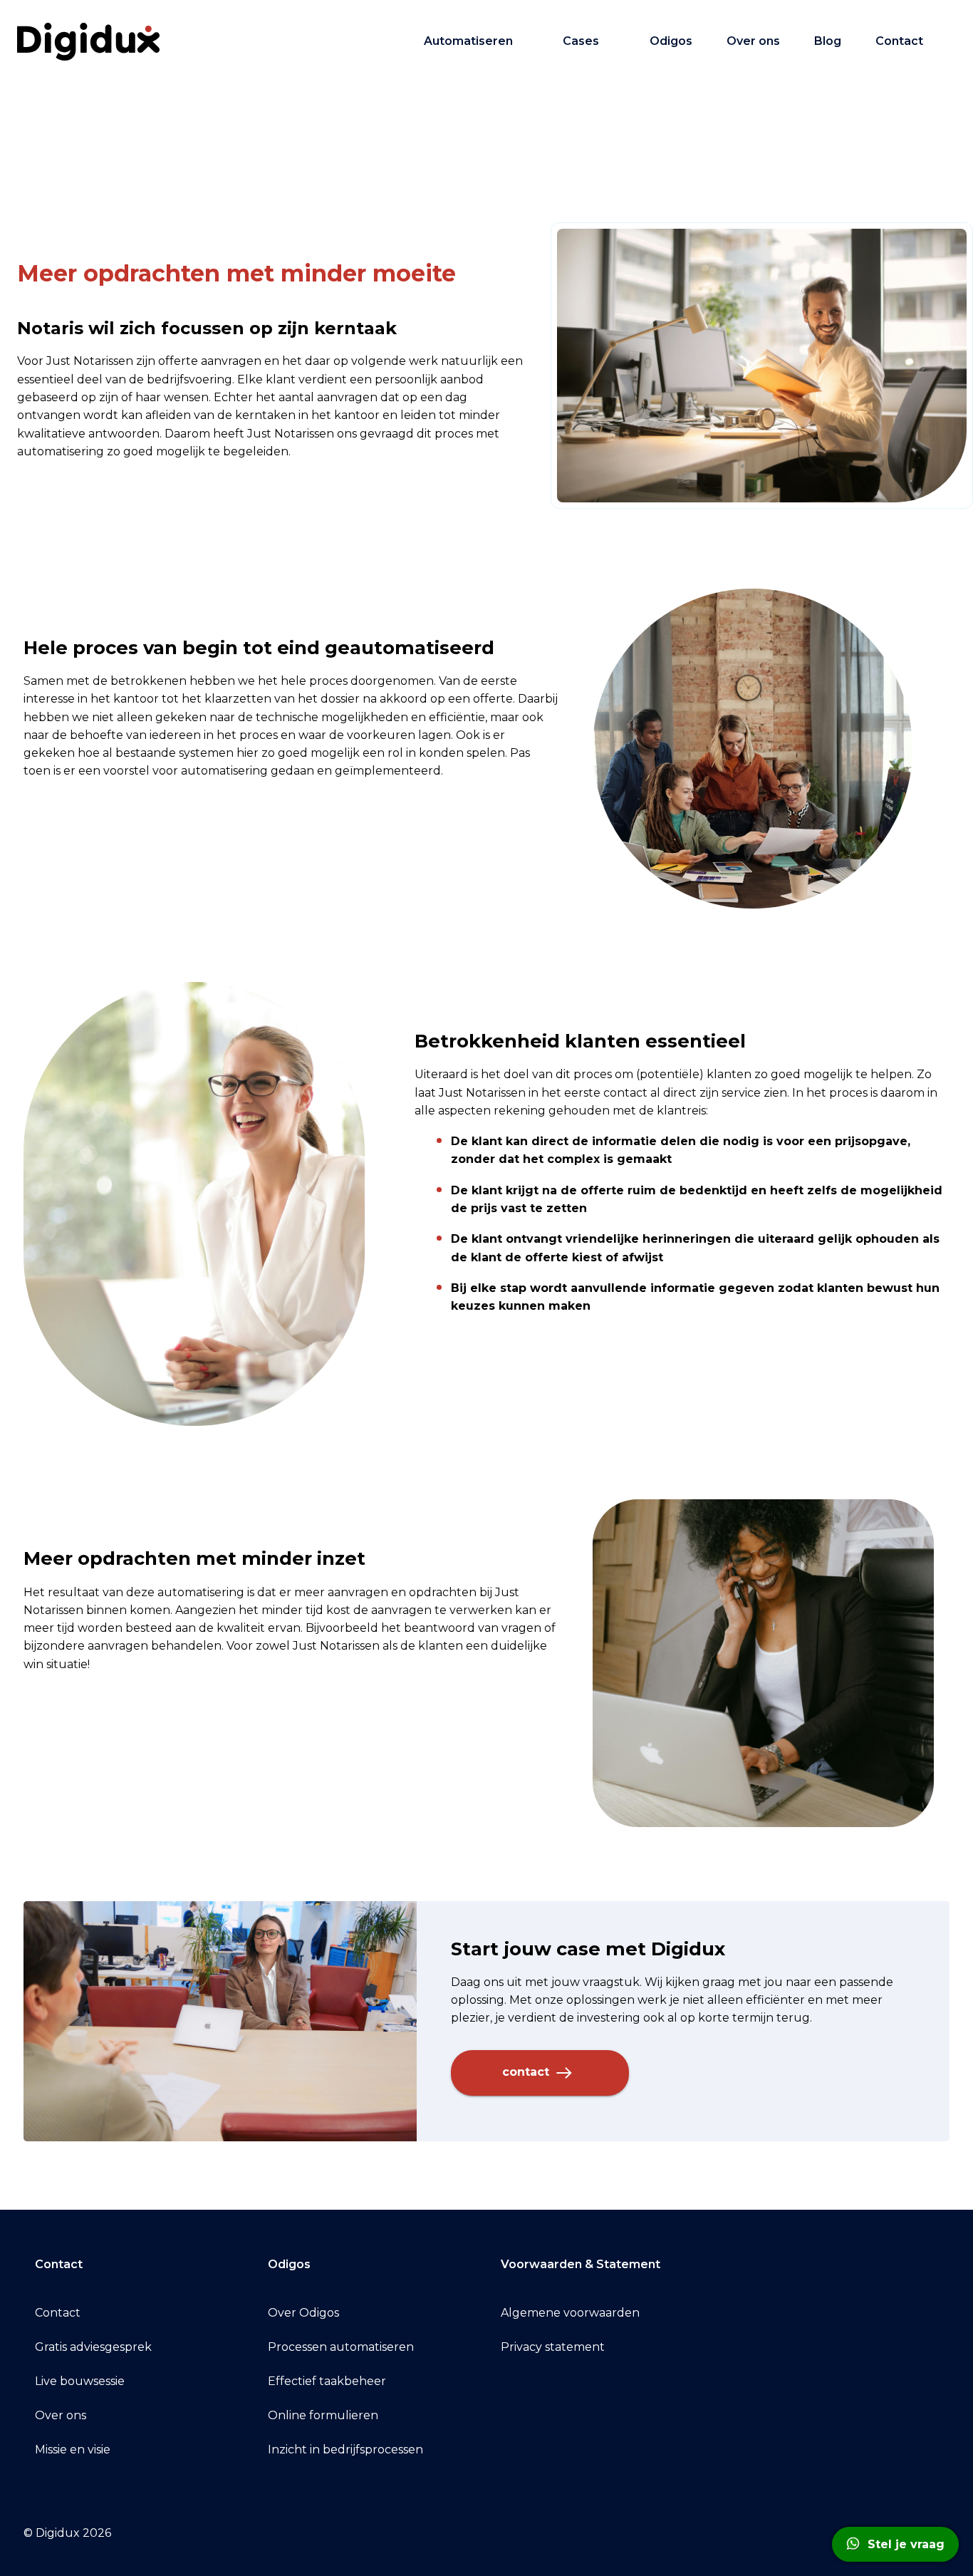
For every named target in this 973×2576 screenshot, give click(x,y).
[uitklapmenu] (526, 41)
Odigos (671, 41)
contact (527, 2072)
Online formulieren (323, 2415)
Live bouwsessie (80, 2381)
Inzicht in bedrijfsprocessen (345, 2450)
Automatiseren (468, 41)
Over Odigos (303, 2313)
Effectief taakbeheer (327, 2381)
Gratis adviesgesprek (93, 2347)
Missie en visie (73, 2450)
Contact (899, 41)
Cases (581, 41)
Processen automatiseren (341, 2347)
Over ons (753, 41)
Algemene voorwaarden (570, 2313)
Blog (828, 41)
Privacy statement (553, 2347)
